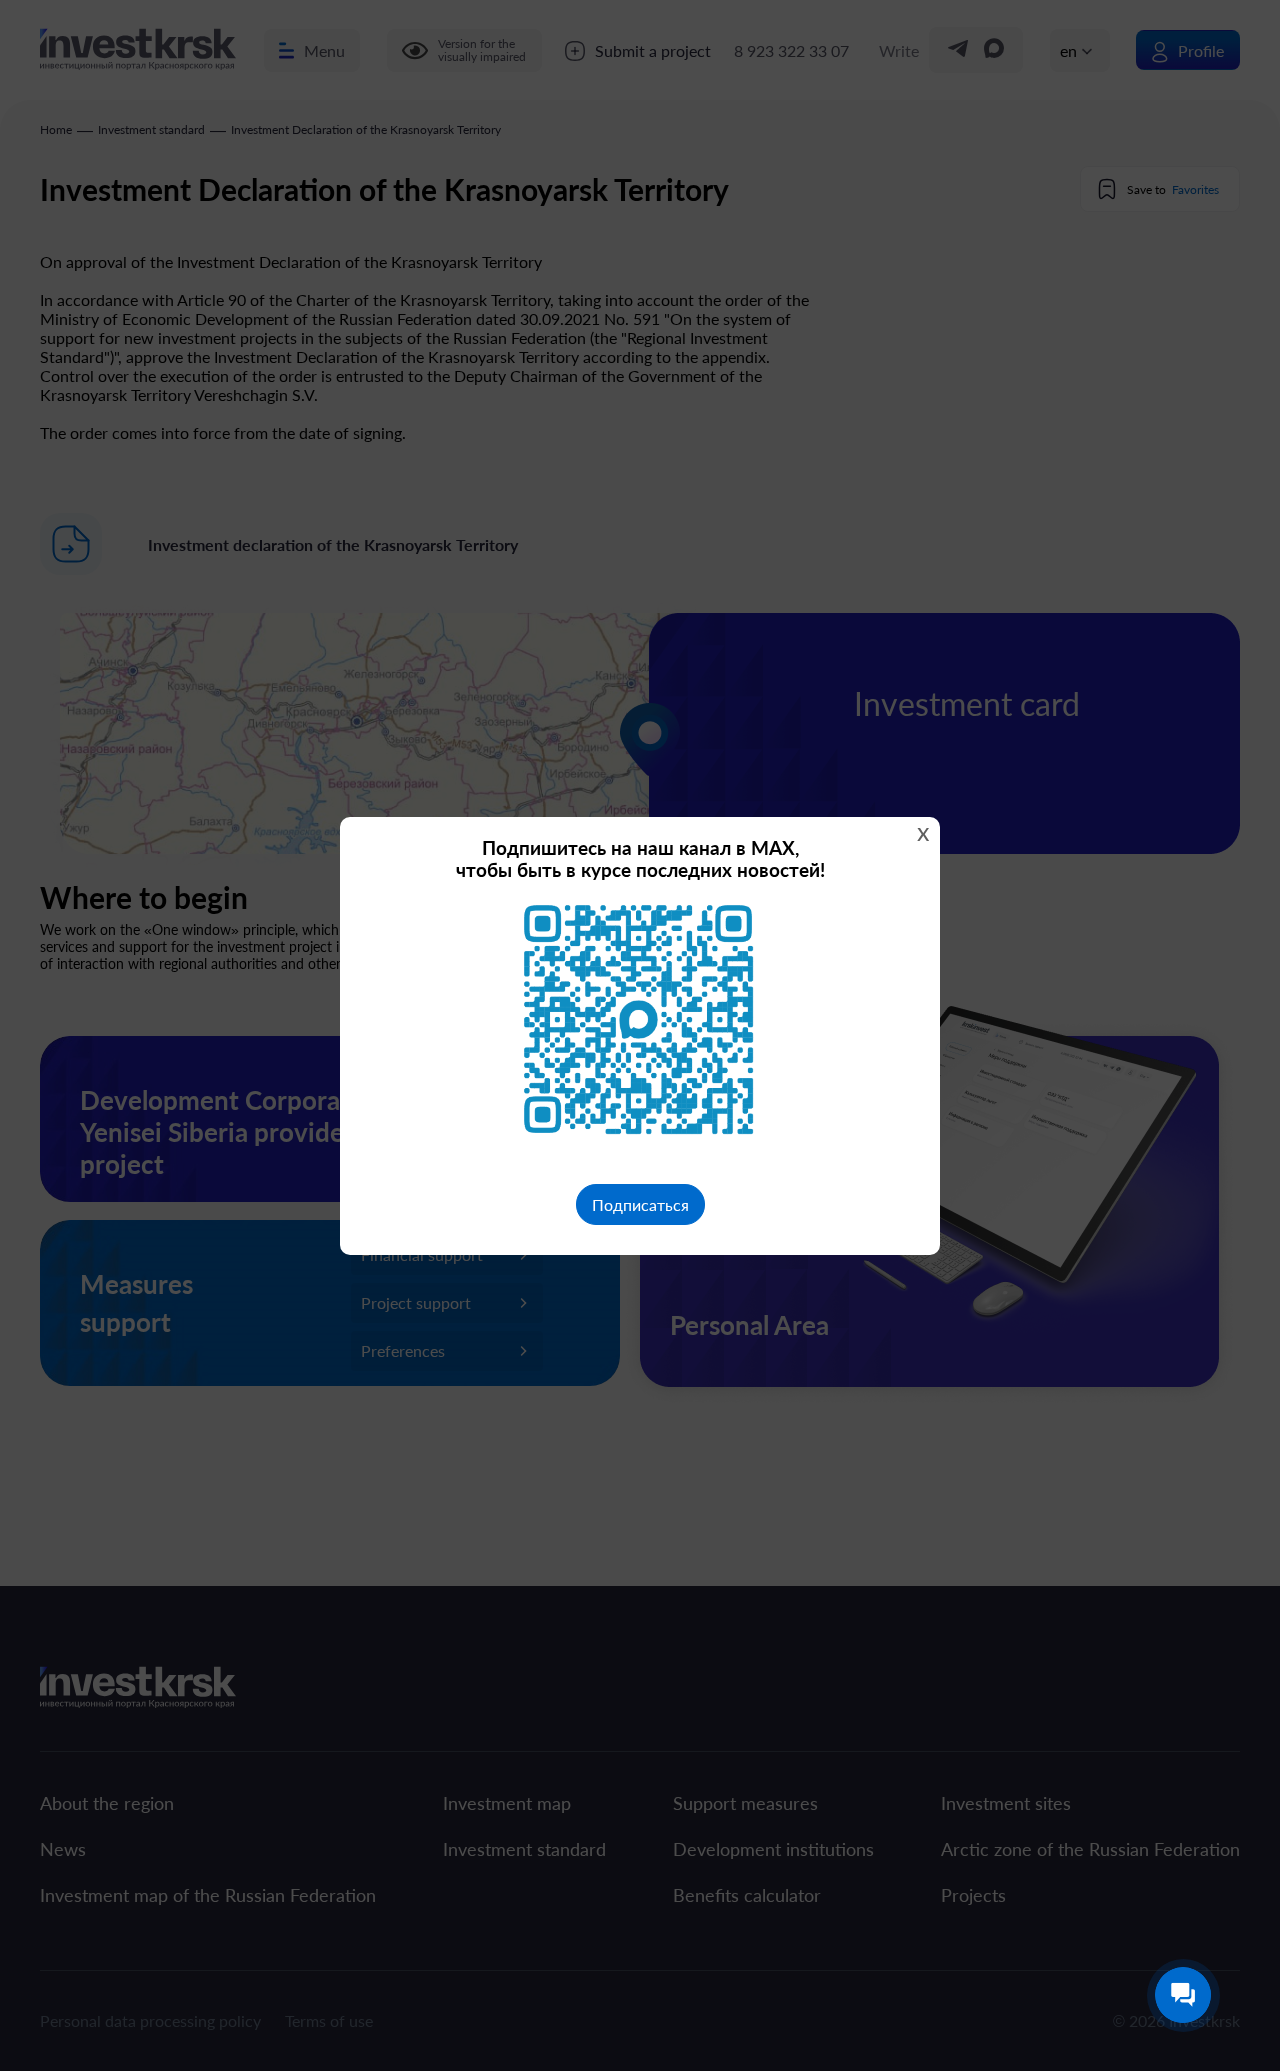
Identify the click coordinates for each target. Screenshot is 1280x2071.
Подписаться (640, 1204)
